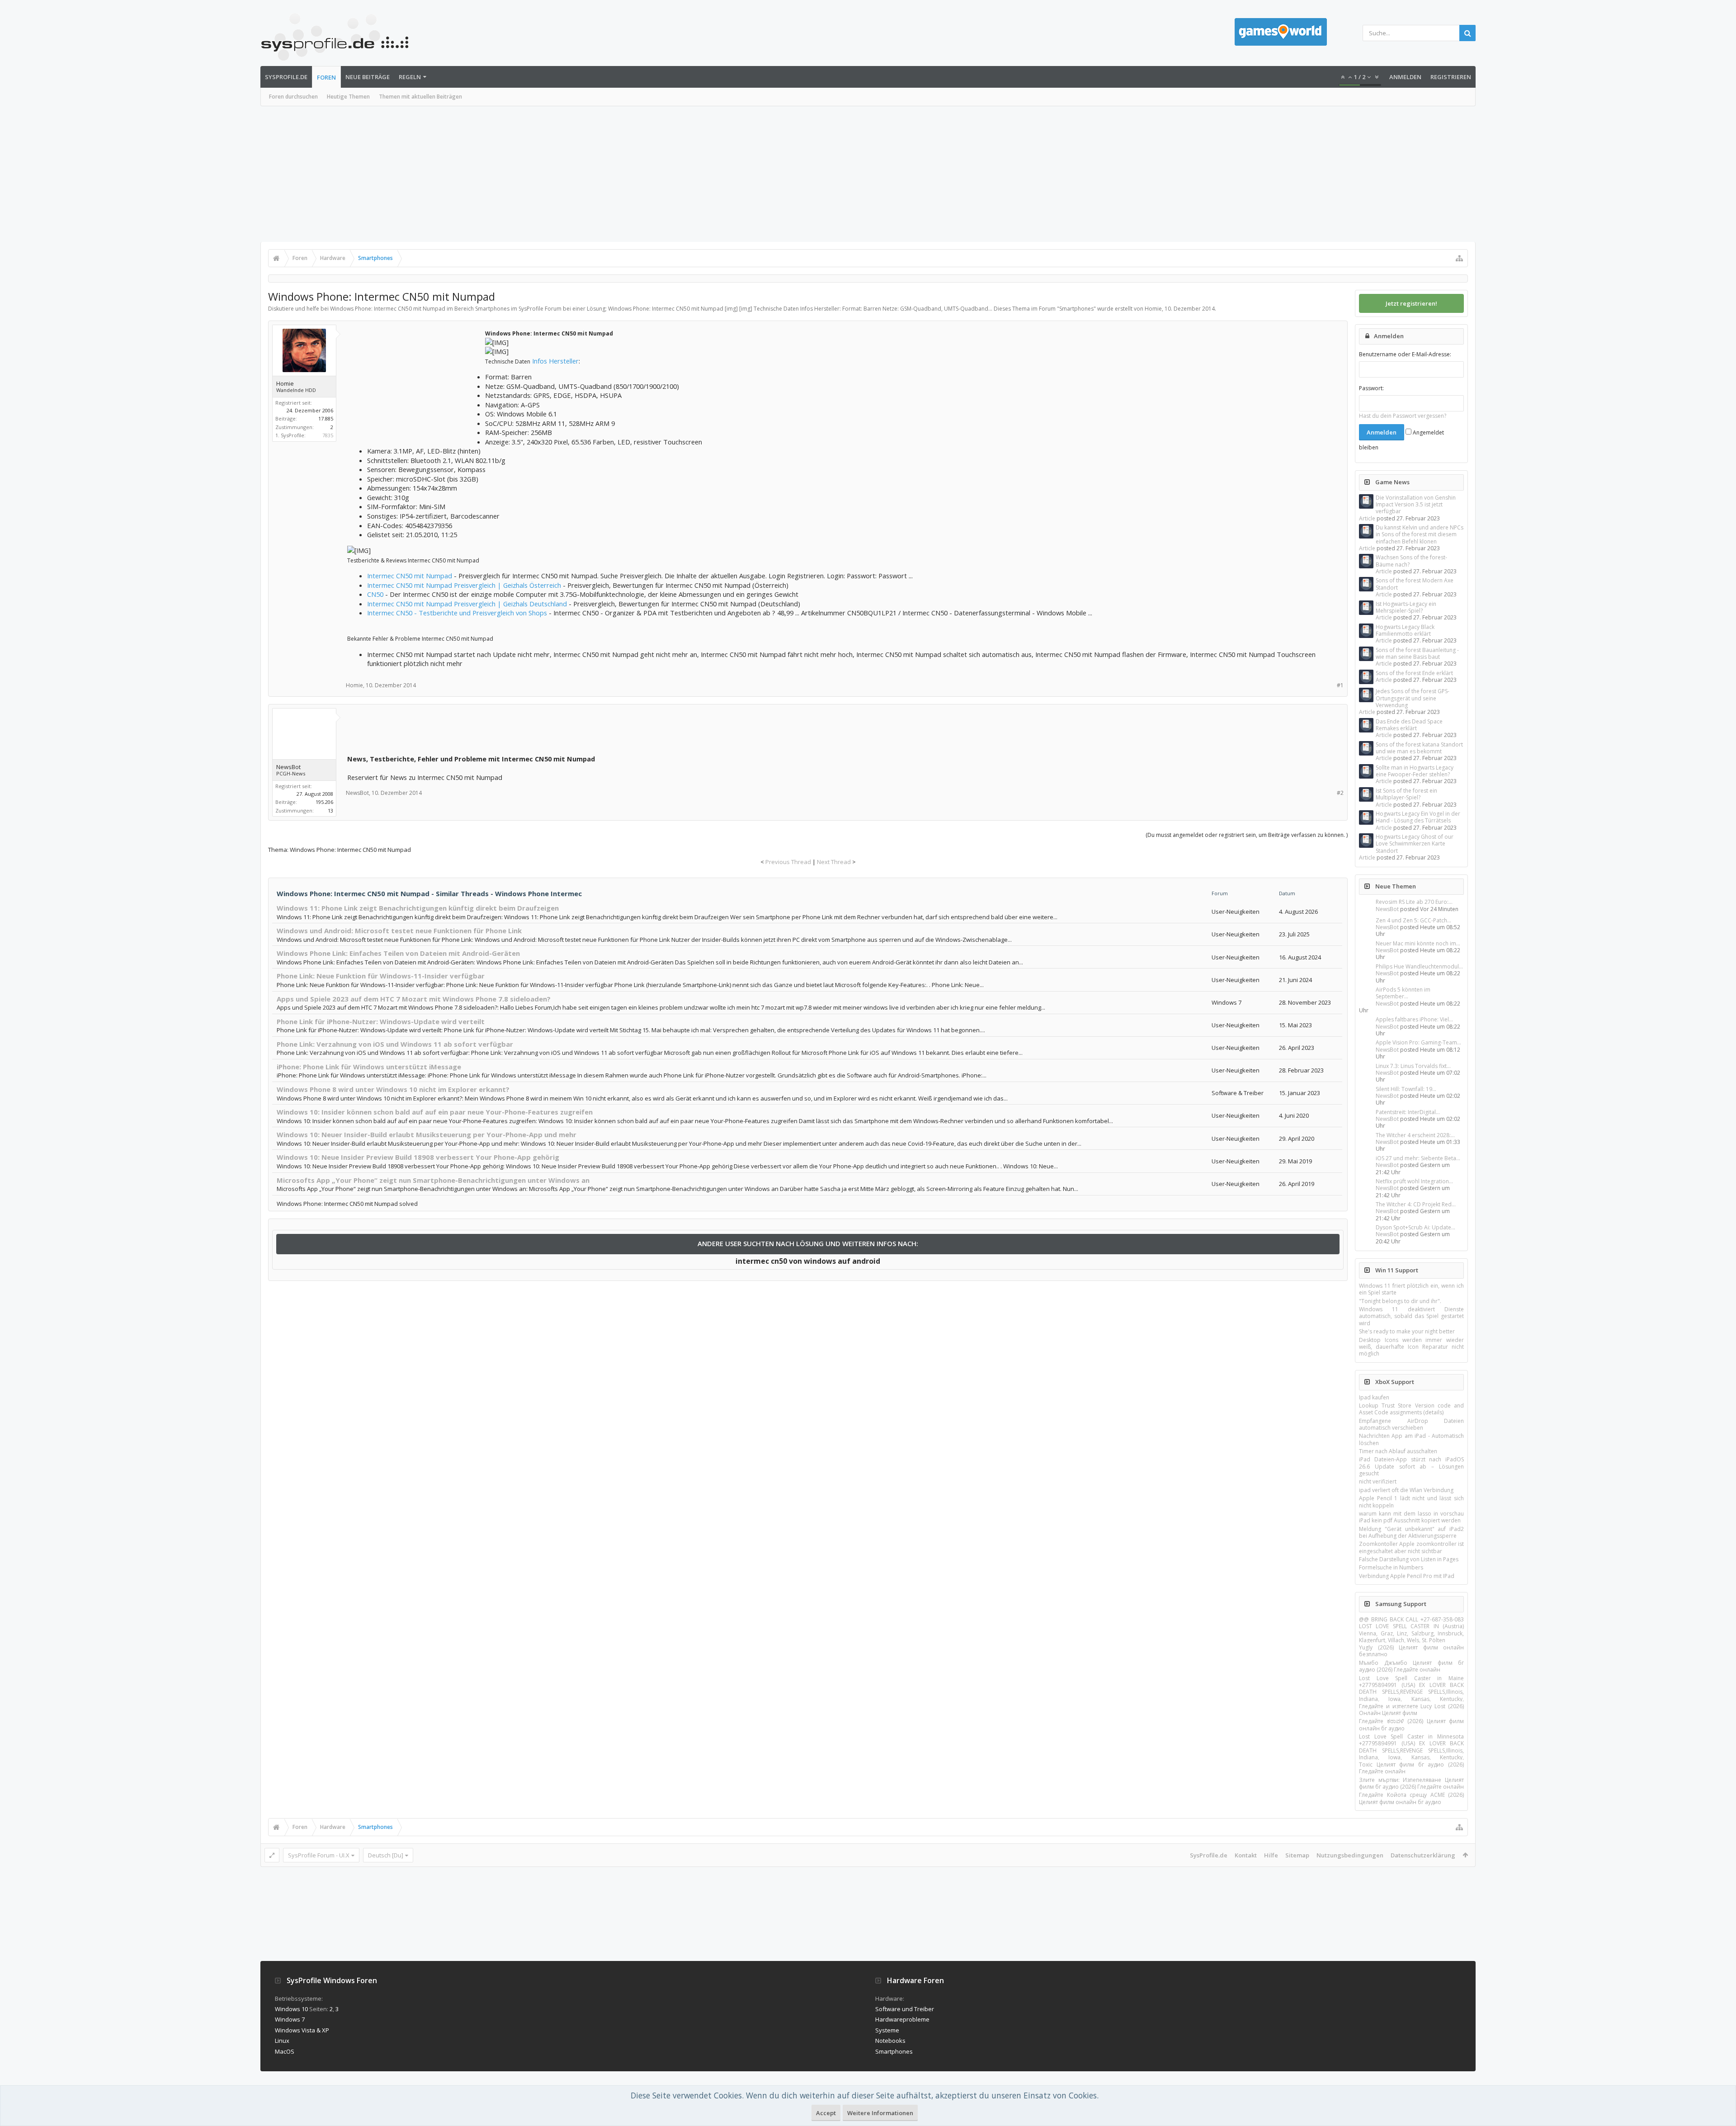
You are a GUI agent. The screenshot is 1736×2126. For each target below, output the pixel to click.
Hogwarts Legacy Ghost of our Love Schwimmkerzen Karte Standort (1415, 844)
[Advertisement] (868, 174)
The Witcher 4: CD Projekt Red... (1416, 1204)
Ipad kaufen (1374, 1397)
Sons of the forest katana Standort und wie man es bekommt (1419, 748)
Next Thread (834, 862)
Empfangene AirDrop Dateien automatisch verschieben (1411, 1424)
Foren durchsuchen (293, 97)
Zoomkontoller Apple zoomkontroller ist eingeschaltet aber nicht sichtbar (1411, 1547)
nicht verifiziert (1378, 1481)
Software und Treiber (905, 2009)
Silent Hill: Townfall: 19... (1406, 1089)
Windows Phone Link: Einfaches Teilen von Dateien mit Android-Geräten (398, 953)
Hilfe (1271, 1855)
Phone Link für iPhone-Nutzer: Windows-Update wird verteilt (381, 1021)
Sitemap (1297, 1855)
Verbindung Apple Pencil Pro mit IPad (1407, 1576)
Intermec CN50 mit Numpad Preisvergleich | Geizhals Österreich (464, 585)
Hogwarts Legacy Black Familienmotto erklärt (1405, 630)
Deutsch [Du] (386, 1855)
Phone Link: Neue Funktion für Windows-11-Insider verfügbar (381, 976)
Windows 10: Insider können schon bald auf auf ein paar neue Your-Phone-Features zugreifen (435, 1112)
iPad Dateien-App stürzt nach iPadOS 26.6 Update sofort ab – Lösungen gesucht (1411, 1466)
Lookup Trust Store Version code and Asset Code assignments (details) (1411, 1409)
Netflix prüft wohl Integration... (1414, 1181)
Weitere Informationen (880, 2113)
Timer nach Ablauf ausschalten (1398, 1451)
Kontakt (1246, 1855)
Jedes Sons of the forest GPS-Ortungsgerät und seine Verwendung (1413, 698)
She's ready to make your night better (1407, 1331)
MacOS (285, 2051)
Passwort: (1371, 388)
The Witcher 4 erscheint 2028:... (1415, 1135)
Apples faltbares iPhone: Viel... (1414, 1019)
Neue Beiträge (368, 77)
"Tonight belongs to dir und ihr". (1400, 1301)
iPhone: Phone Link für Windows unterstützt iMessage (369, 1067)
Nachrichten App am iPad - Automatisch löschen (1411, 1439)
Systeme (887, 2030)
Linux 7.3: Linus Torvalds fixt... (1413, 1066)
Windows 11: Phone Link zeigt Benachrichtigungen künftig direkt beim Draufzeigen (418, 908)
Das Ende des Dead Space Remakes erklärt (1409, 725)
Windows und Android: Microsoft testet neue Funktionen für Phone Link (399, 931)
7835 (328, 435)
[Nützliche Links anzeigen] (1459, 258)
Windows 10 (291, 2009)
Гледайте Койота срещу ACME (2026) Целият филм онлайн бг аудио (1411, 1798)
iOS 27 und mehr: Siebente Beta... (1418, 1158)
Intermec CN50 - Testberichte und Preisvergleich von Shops (457, 613)
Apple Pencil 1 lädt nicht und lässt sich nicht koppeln (1411, 1502)
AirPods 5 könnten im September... (1403, 993)
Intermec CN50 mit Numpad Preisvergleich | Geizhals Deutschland (467, 604)
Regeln (410, 77)
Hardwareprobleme (902, 2019)
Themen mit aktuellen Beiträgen (420, 97)
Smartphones (1076, 309)
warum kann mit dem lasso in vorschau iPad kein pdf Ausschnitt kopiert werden (1411, 1517)
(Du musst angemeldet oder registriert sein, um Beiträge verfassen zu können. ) (1247, 835)
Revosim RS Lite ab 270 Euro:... (1414, 902)
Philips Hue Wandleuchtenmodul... (1419, 966)
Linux (282, 2041)
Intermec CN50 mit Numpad (410, 576)
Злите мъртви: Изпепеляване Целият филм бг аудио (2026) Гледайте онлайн (1411, 1783)
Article (1367, 518)
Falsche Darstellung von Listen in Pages (1409, 1559)
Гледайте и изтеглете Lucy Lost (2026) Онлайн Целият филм (1411, 1710)
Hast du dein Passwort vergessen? (1403, 416)
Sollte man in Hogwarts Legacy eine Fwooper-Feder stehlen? (1415, 771)
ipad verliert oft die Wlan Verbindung (1406, 1490)
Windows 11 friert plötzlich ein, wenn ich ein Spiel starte (1411, 1289)
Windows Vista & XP (302, 2030)
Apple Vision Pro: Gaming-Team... (1418, 1042)
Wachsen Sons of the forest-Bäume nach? (1411, 561)
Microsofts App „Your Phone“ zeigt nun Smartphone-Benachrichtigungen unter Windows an (433, 1180)
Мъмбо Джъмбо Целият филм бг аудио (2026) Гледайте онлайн (1411, 1666)
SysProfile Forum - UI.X (319, 1855)
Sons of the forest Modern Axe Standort (1415, 584)
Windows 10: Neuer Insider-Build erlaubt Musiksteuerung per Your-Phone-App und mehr (427, 1134)
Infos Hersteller (555, 361)
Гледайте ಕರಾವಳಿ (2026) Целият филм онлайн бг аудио (1411, 1724)
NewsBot (1387, 909)
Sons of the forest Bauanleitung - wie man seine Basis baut (1417, 653)
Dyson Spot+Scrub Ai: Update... (1415, 1227)
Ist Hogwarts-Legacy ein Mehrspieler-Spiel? (1406, 607)
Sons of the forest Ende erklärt (1414, 673)
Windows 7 (290, 2019)
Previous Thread (788, 862)
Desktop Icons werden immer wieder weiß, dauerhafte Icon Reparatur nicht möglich (1411, 1347)
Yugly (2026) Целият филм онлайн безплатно (1411, 1651)
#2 (1340, 793)
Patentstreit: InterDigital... (1408, 1112)
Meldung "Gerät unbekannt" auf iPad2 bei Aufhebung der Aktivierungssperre (1411, 1532)
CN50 (375, 594)
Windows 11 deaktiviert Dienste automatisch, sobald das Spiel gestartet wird (1411, 1316)
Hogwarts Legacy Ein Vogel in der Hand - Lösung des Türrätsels (1418, 817)
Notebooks (890, 2041)
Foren (326, 77)
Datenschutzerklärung (1423, 1855)
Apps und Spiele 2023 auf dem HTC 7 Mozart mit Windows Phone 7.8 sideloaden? (414, 999)
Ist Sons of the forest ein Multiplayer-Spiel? (1406, 794)
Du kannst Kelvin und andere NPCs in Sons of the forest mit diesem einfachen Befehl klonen (1420, 534)
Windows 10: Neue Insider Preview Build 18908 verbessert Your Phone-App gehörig (418, 1157)
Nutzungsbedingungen (1350, 1855)
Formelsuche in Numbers (1391, 1567)
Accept (826, 2113)
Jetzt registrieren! (1411, 303)
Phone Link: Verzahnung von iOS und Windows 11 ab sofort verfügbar (395, 1044)
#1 (1340, 685)
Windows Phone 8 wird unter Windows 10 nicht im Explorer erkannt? (393, 1089)
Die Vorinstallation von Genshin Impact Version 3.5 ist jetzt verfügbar (1416, 505)
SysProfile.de (286, 77)
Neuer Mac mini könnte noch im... (1418, 943)
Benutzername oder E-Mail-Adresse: (1405, 354)
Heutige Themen (348, 97)
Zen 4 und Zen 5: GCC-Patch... (1413, 920)
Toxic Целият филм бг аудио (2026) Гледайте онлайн (1411, 1768)
